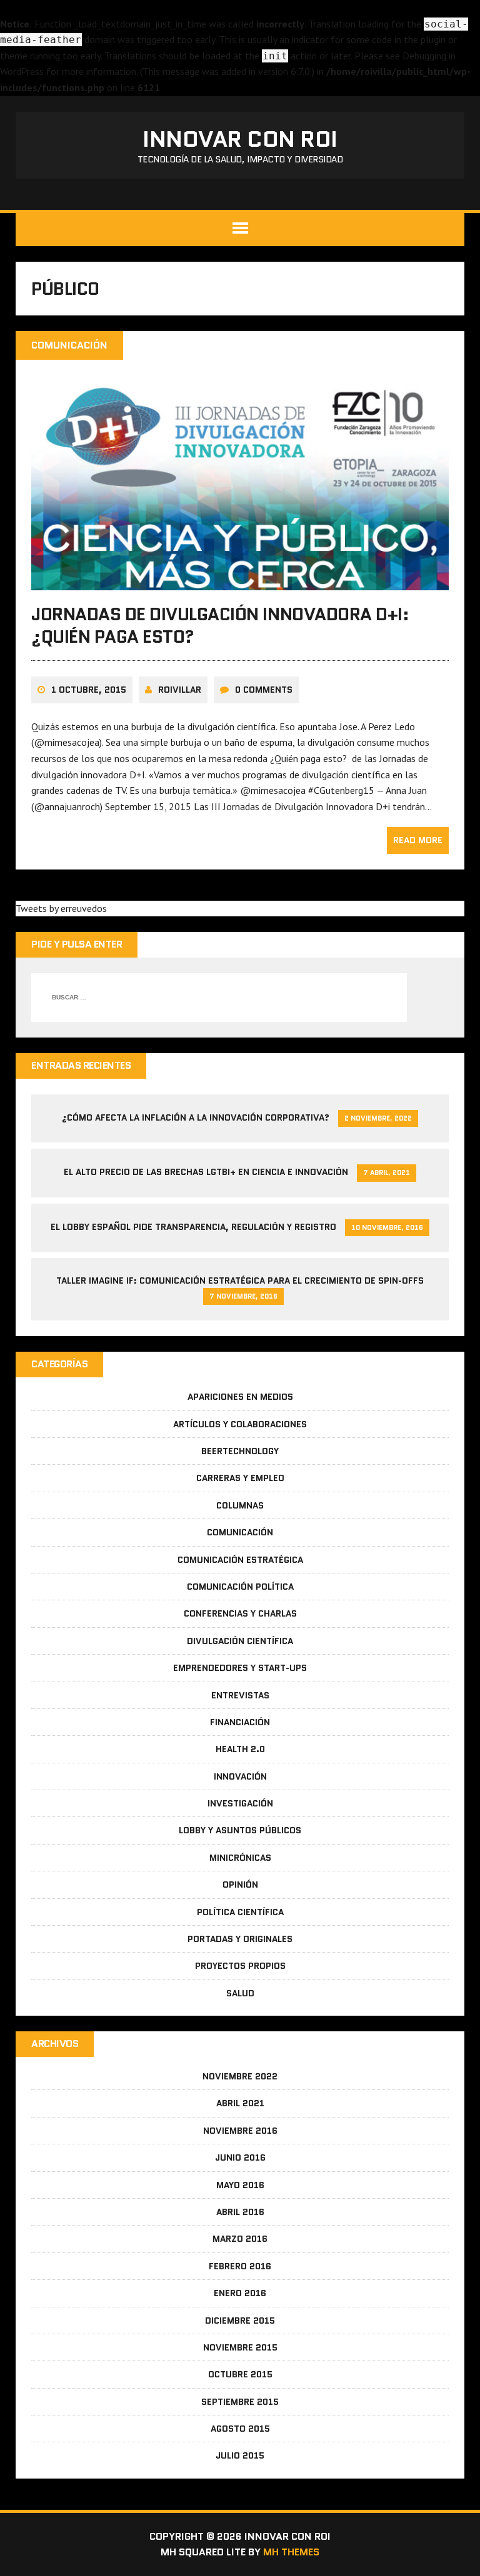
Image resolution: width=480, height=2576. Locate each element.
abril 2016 (240, 2212)
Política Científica (240, 1912)
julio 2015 (240, 2455)
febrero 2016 (240, 2266)
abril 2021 (240, 2103)
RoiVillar (180, 690)
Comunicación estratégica (240, 1560)
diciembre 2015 (240, 2321)
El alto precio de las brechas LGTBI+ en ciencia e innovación (206, 1172)
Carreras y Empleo (240, 1478)
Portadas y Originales (240, 1939)
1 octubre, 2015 (89, 690)
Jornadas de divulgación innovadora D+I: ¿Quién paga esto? (220, 625)
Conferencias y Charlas (240, 1613)
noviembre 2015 (240, 2347)
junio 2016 (240, 2157)
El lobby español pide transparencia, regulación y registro (193, 1227)
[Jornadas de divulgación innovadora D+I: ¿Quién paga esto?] (240, 582)
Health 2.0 (240, 1749)
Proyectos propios (240, 1966)
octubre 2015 (240, 2374)
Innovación (240, 1776)
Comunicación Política (240, 1587)
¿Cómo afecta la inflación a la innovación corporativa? (196, 1117)
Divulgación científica (240, 1641)
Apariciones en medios (240, 1397)
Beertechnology (240, 1451)
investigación (240, 1803)
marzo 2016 (240, 2239)
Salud (240, 1993)
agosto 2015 (240, 2429)
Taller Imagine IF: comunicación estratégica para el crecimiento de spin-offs (240, 1281)
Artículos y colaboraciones (240, 1424)
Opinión (240, 1885)
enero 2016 (240, 2293)
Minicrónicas (240, 1858)
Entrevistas (240, 1695)
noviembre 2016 (240, 2131)
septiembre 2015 (240, 2402)
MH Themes (291, 2552)
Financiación (240, 1722)
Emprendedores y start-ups (240, 1668)
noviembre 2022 (240, 2076)
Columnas (240, 1505)
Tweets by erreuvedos (61, 908)
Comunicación (240, 1532)
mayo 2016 (240, 2185)
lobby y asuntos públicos (240, 1830)
